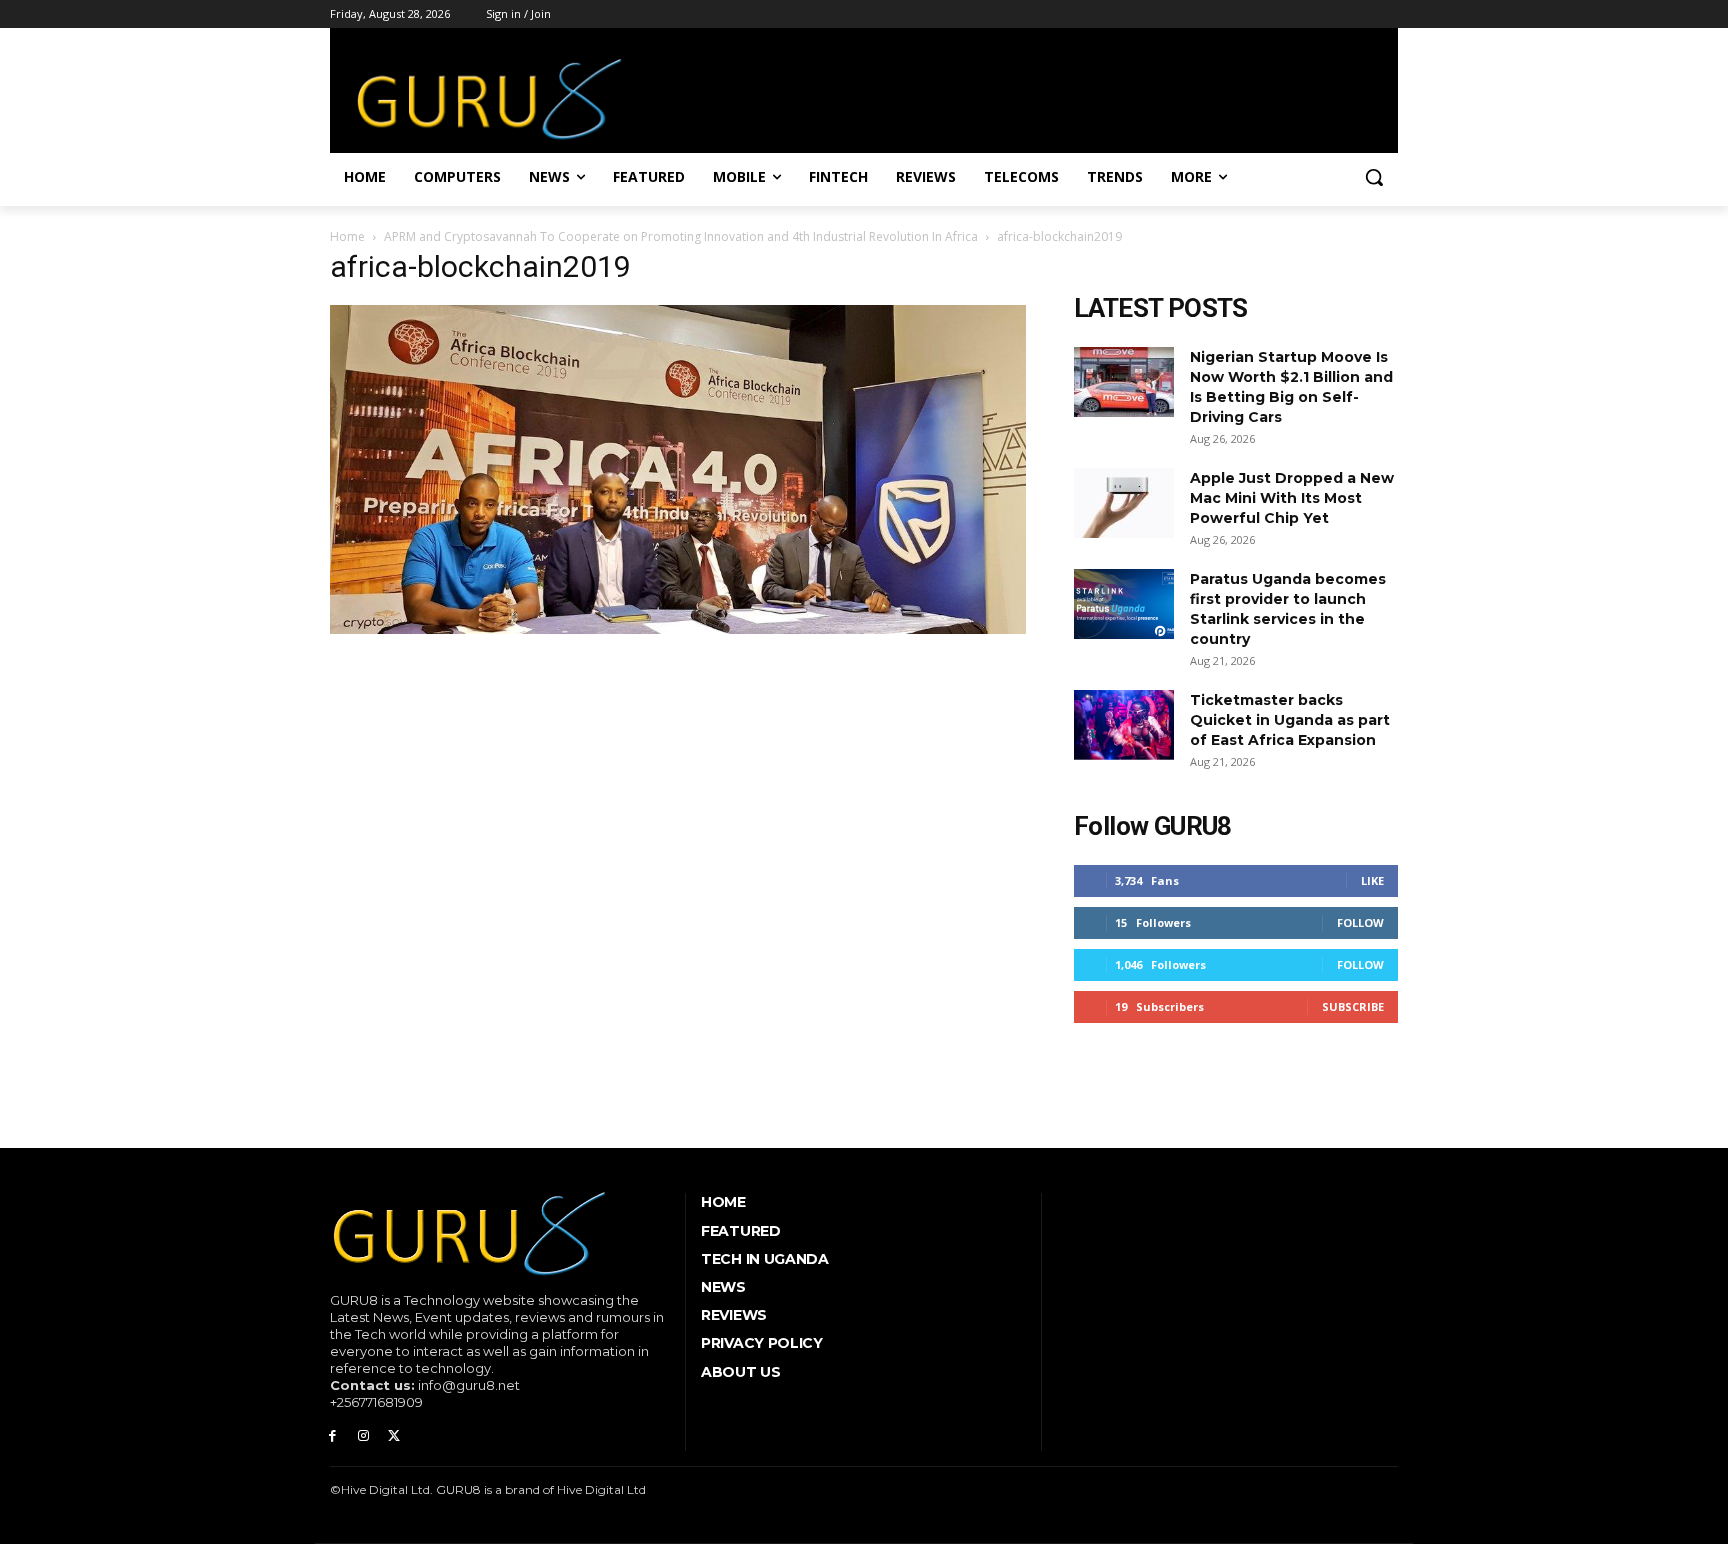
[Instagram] (363, 1436)
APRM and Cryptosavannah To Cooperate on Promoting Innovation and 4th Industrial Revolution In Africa (681, 236)
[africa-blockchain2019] (678, 629)
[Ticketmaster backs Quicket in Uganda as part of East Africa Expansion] (1124, 725)
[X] (394, 1436)
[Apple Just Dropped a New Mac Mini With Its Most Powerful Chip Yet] (1124, 503)
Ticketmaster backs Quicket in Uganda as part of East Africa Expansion (1290, 720)
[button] (1374, 177)
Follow (1360, 922)
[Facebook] (332, 1436)
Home (347, 236)
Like (1372, 880)
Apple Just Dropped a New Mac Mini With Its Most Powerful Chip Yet (1292, 498)
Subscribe (1353, 1006)
